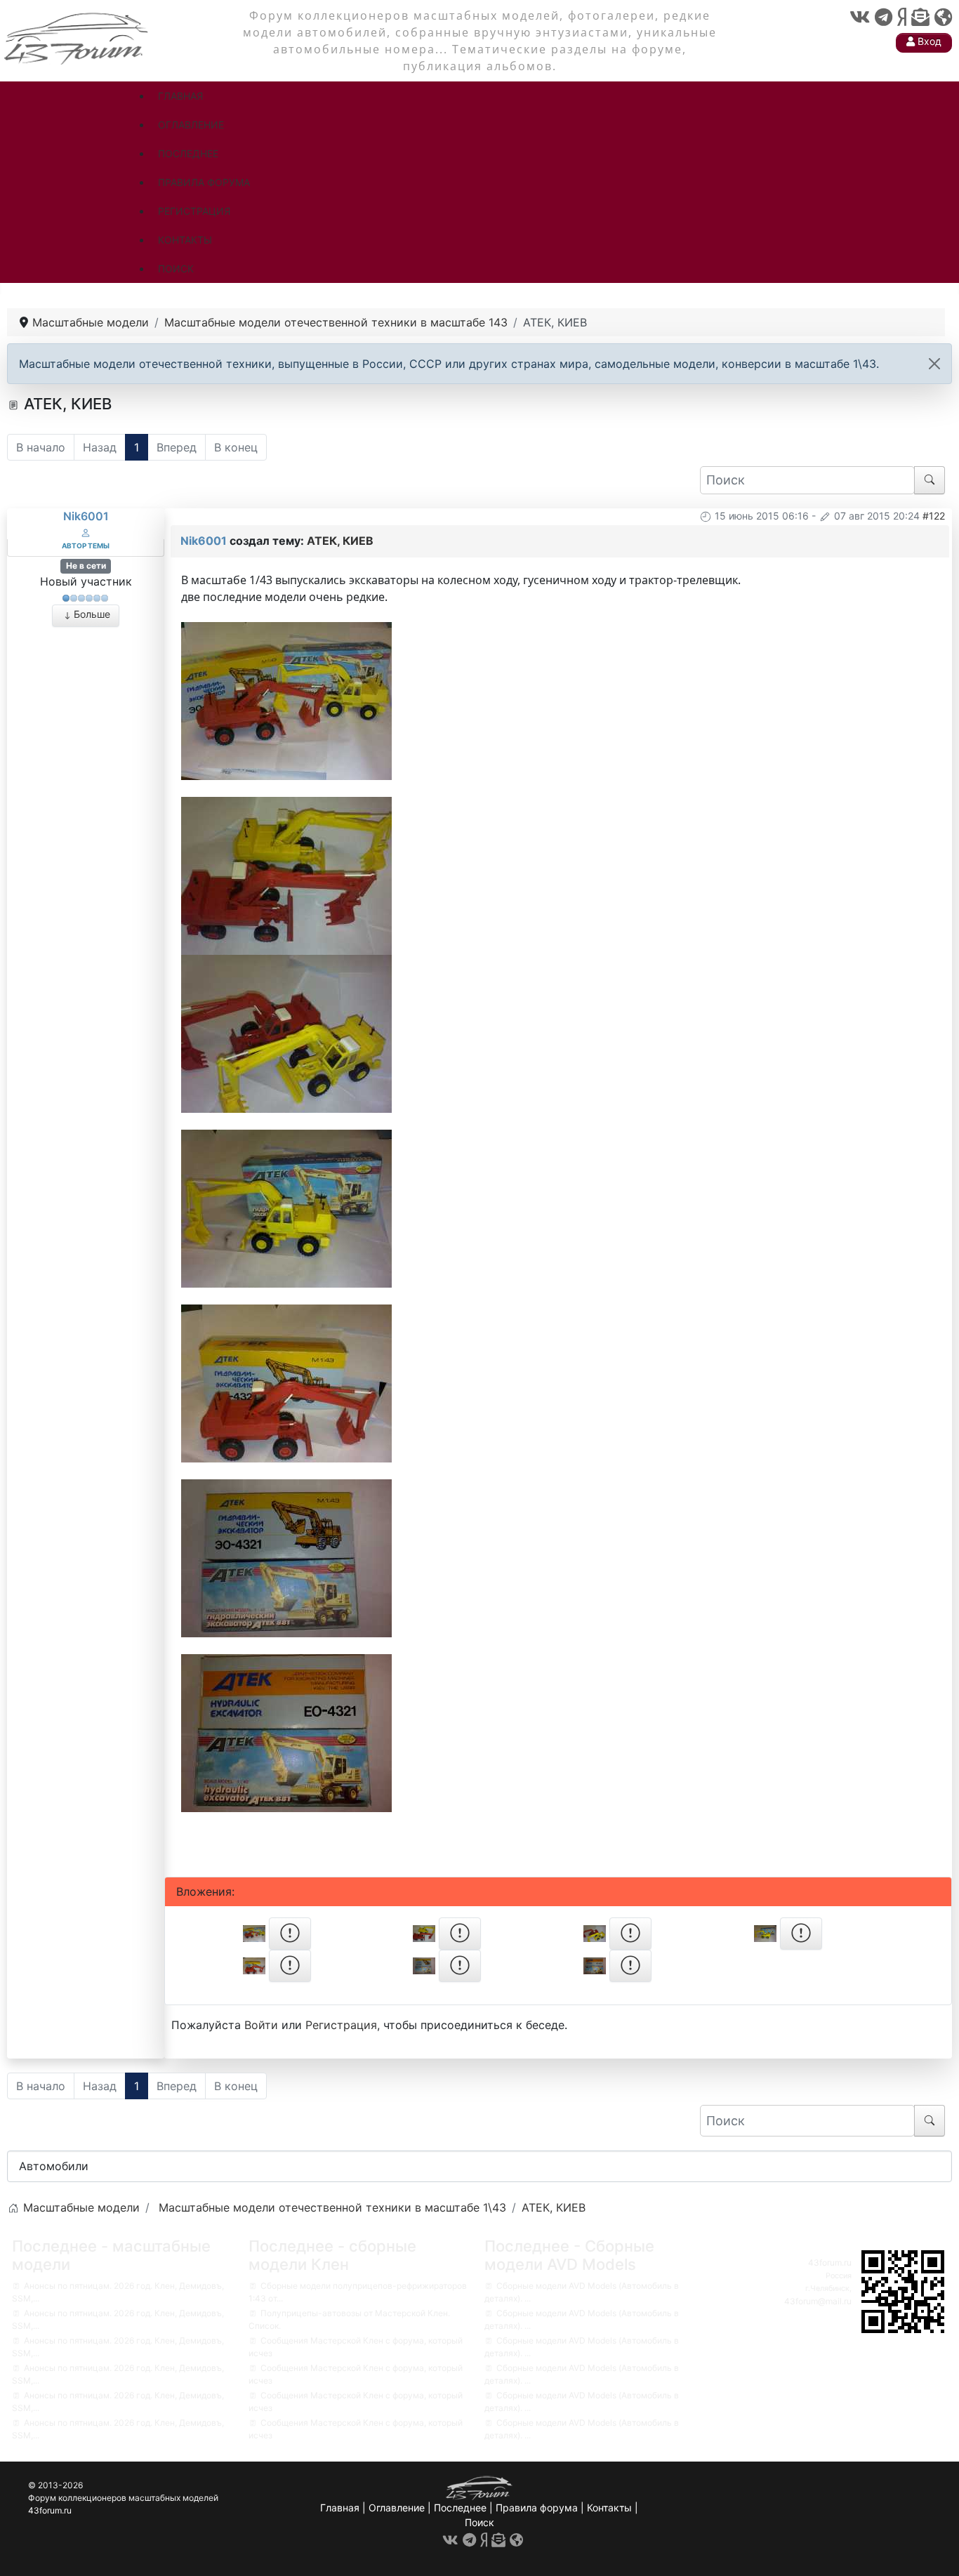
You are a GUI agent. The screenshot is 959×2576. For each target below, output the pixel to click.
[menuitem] (180, 96)
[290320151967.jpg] (286, 874)
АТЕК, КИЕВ (340, 541)
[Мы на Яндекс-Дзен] (902, 17)
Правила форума (537, 2508)
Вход (928, 41)
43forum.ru (830, 2263)
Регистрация (341, 2025)
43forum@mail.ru (818, 2301)
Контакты (609, 2508)
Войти (261, 2025)
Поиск (479, 2522)
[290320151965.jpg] (286, 1731)
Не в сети (86, 566)
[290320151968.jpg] (286, 1032)
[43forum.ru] (77, 37)
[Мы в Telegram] (884, 17)
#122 (934, 516)
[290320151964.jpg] (286, 1557)
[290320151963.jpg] (286, 1382)
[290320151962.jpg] (286, 1207)
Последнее (460, 2508)
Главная (340, 2508)
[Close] (934, 364)
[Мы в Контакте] (860, 17)
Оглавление (397, 2508)
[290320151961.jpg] (286, 699)
